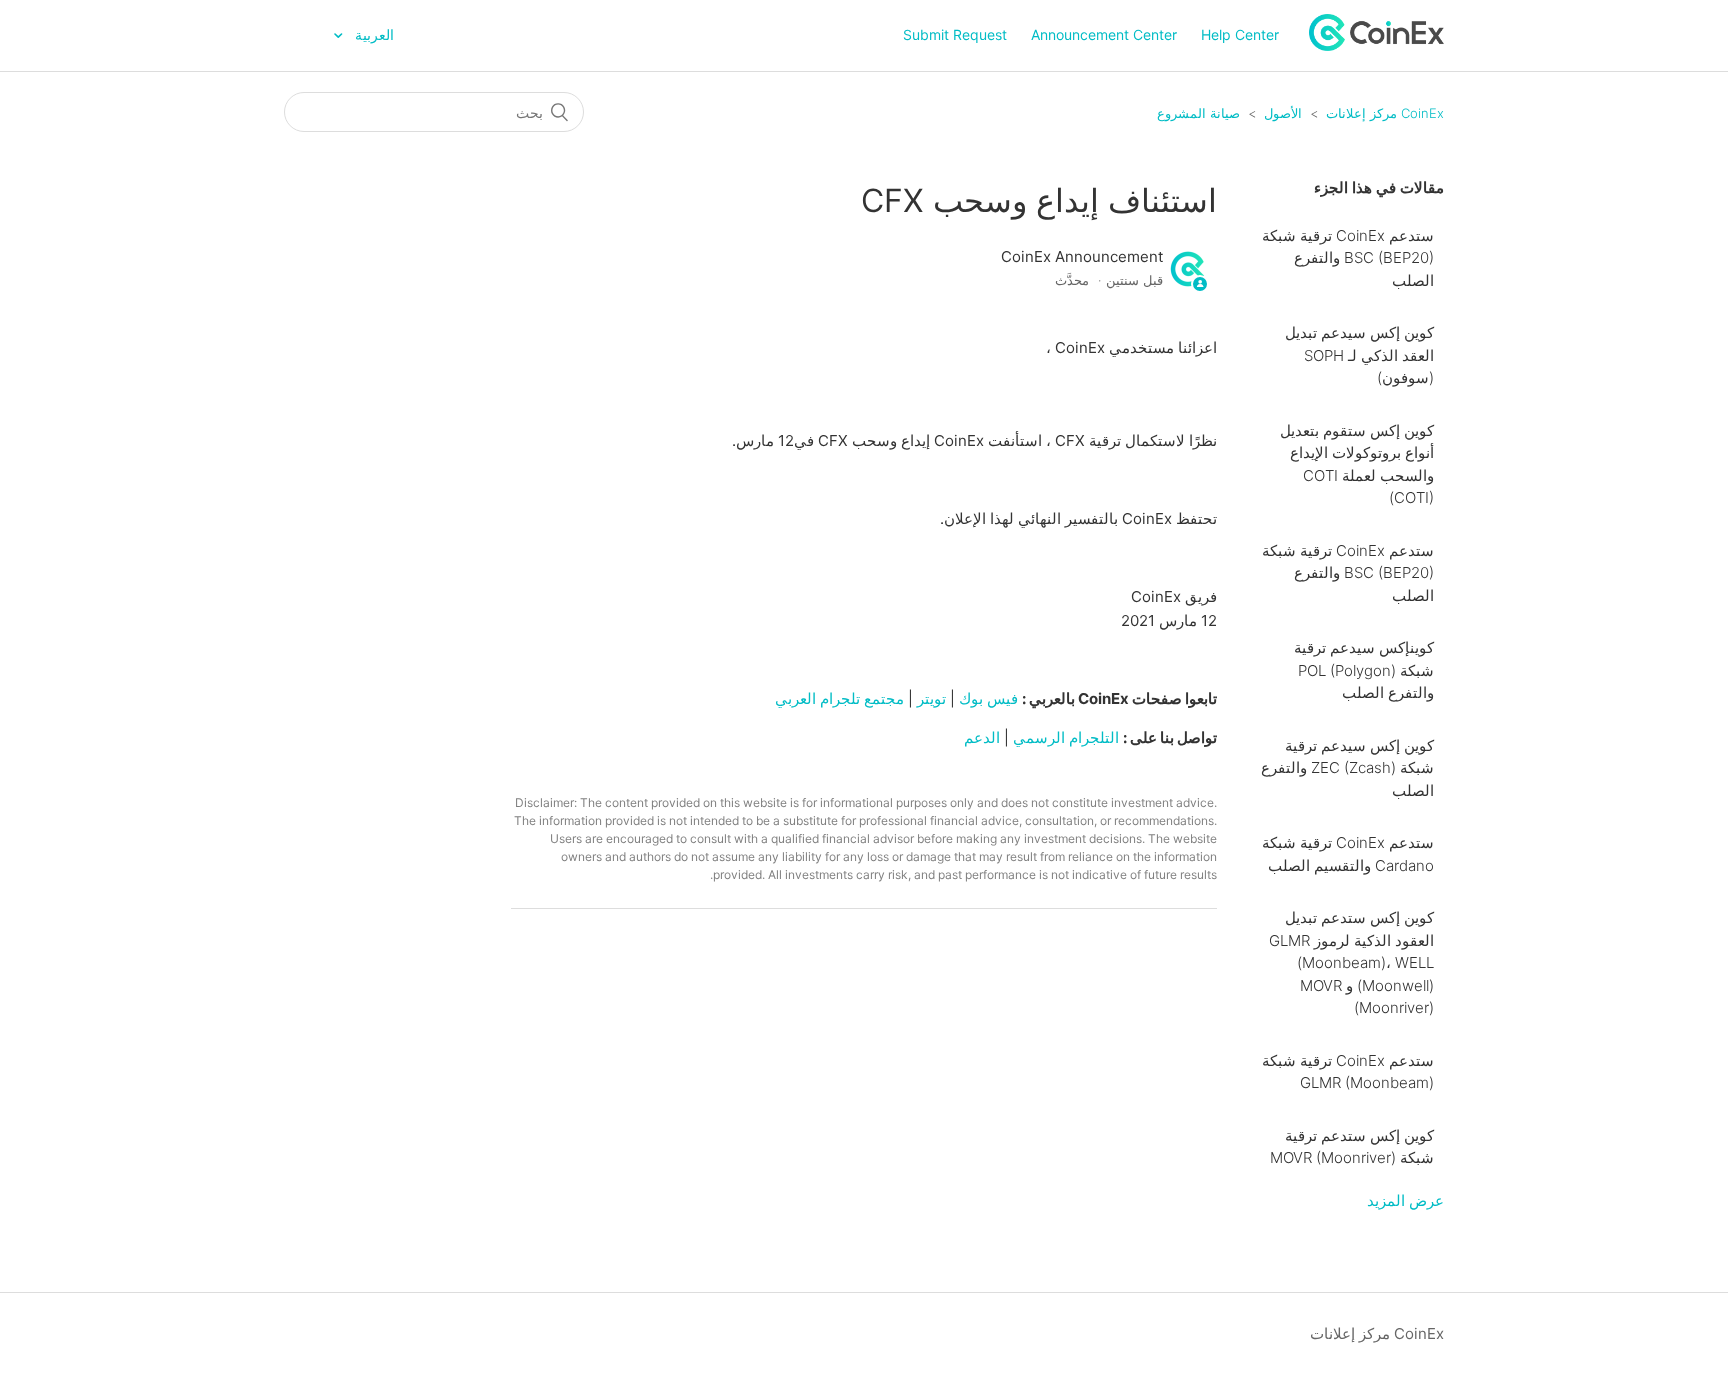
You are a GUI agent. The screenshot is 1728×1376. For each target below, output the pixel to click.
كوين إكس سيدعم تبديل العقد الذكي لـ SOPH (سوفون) (1359, 355)
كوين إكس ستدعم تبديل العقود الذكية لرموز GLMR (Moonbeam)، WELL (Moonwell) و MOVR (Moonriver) (1351, 962)
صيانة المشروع (1198, 113)
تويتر (931, 698)
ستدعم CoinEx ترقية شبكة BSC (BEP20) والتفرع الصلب (1348, 258)
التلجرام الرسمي (1066, 737)
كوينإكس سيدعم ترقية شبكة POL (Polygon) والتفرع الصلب (1364, 670)
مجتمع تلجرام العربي (837, 698)
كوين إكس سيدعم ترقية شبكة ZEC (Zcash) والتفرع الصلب (1347, 768)
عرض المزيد (1405, 1200)
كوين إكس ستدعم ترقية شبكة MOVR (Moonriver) (1352, 1147)
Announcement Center (1104, 34)
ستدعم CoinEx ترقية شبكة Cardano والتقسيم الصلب (1348, 854)
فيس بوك (988, 698)
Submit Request (955, 34)
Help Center (1240, 34)
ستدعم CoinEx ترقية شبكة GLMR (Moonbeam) (1348, 1072)
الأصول (1283, 113)
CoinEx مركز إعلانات (1385, 113)
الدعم (980, 737)
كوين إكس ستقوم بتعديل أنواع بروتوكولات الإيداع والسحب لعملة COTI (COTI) (1357, 464)
